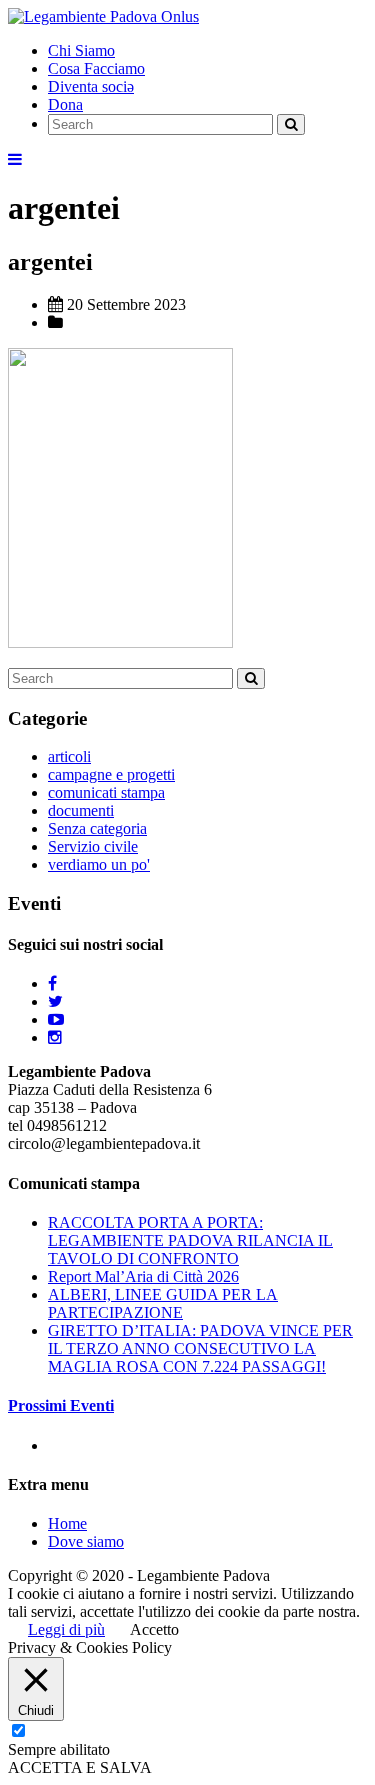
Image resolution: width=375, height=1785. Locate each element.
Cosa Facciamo (96, 68)
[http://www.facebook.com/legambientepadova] (52, 983)
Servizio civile (93, 846)
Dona (65, 104)
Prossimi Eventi (61, 1405)
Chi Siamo (81, 50)
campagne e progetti (111, 774)
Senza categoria (97, 828)
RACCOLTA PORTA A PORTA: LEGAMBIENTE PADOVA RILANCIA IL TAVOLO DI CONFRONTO (190, 1240)
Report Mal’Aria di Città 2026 (143, 1276)
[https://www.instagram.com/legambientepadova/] (55, 1037)
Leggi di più (66, 1629)
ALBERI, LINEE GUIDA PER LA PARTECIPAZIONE (163, 1303)
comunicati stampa (106, 792)
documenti (81, 810)
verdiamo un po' (99, 864)
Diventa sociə (91, 86)
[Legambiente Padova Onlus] (103, 16)
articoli (69, 756)
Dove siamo (86, 1541)
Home (67, 1523)
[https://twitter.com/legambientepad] (55, 1001)
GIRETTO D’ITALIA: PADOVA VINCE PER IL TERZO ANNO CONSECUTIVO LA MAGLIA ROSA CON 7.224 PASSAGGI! (200, 1348)
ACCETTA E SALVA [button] (80, 1767)
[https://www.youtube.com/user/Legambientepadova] (56, 1019)
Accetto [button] (154, 1629)
